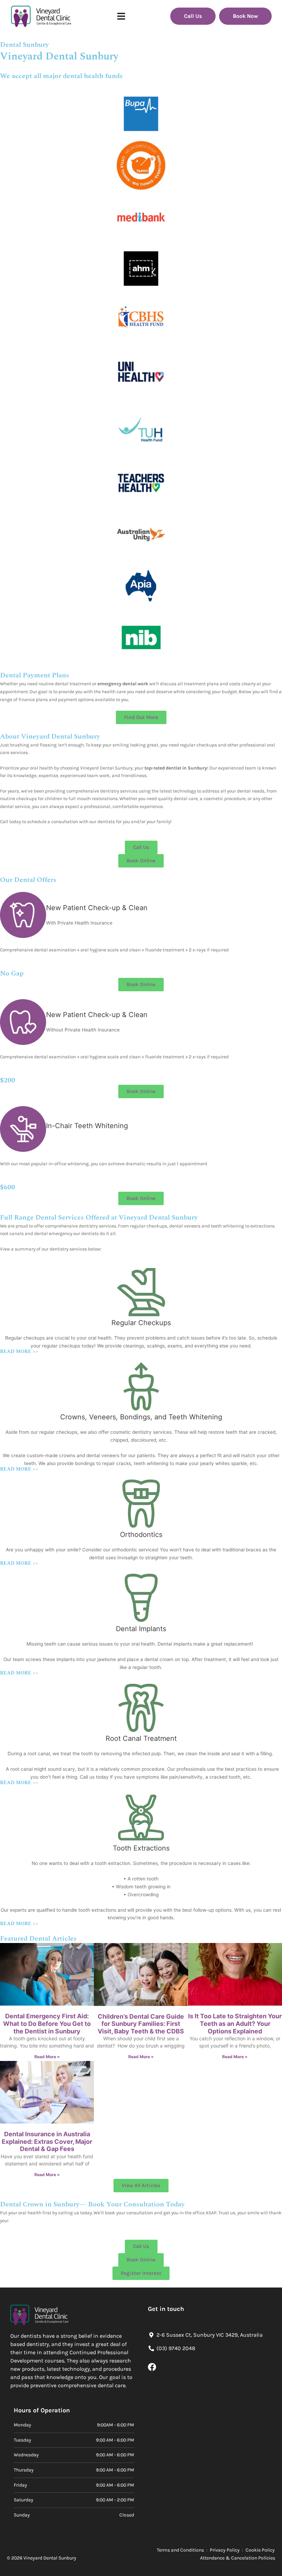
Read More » (47, 2057)
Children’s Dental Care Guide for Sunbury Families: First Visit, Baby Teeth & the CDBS (141, 2024)
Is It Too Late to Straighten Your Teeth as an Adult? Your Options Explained (235, 2023)
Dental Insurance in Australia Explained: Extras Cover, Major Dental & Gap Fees (47, 2141)
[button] (121, 16)
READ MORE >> (19, 1352)
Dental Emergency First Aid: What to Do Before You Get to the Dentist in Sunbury (47, 2023)
